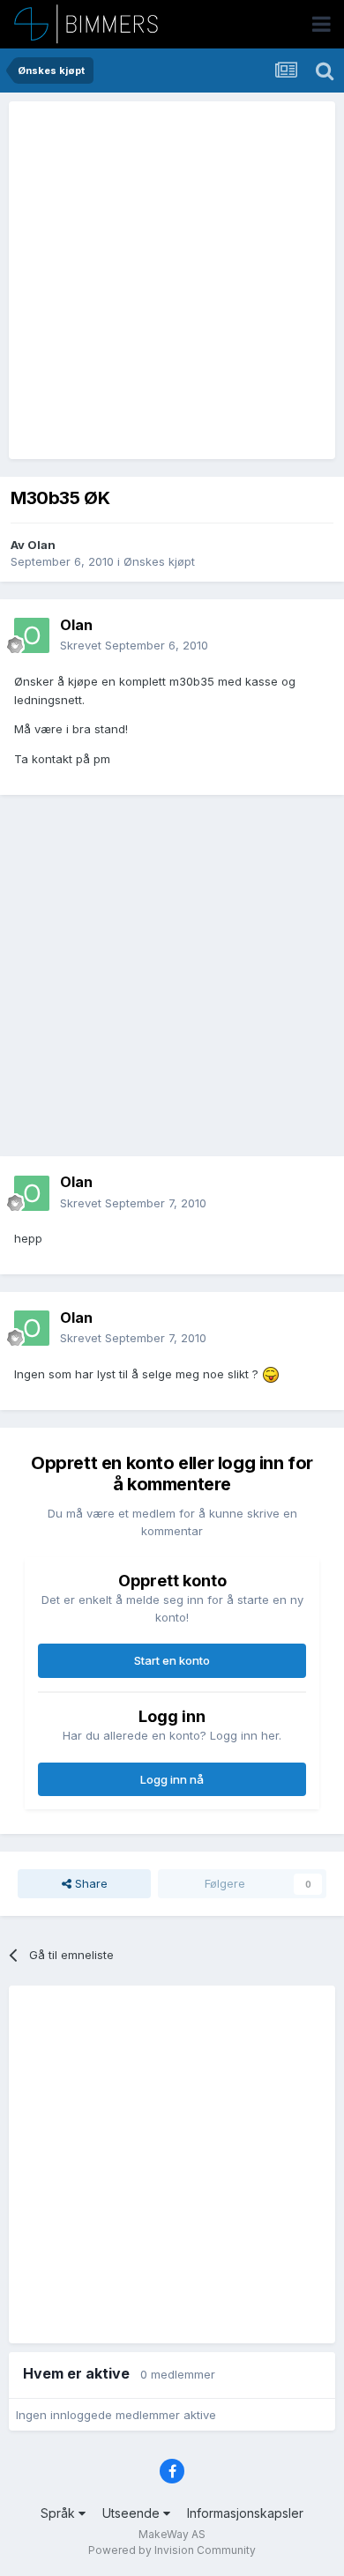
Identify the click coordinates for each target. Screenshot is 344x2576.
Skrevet (134, 645)
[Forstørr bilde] (271, 1374)
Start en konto (172, 1660)
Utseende (133, 2513)
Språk (60, 2513)
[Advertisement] (172, 280)
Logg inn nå (172, 1779)
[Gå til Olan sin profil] (32, 635)
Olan (41, 545)
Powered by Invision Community (172, 2550)
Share (90, 1883)
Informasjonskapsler (245, 2513)
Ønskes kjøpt (159, 561)
